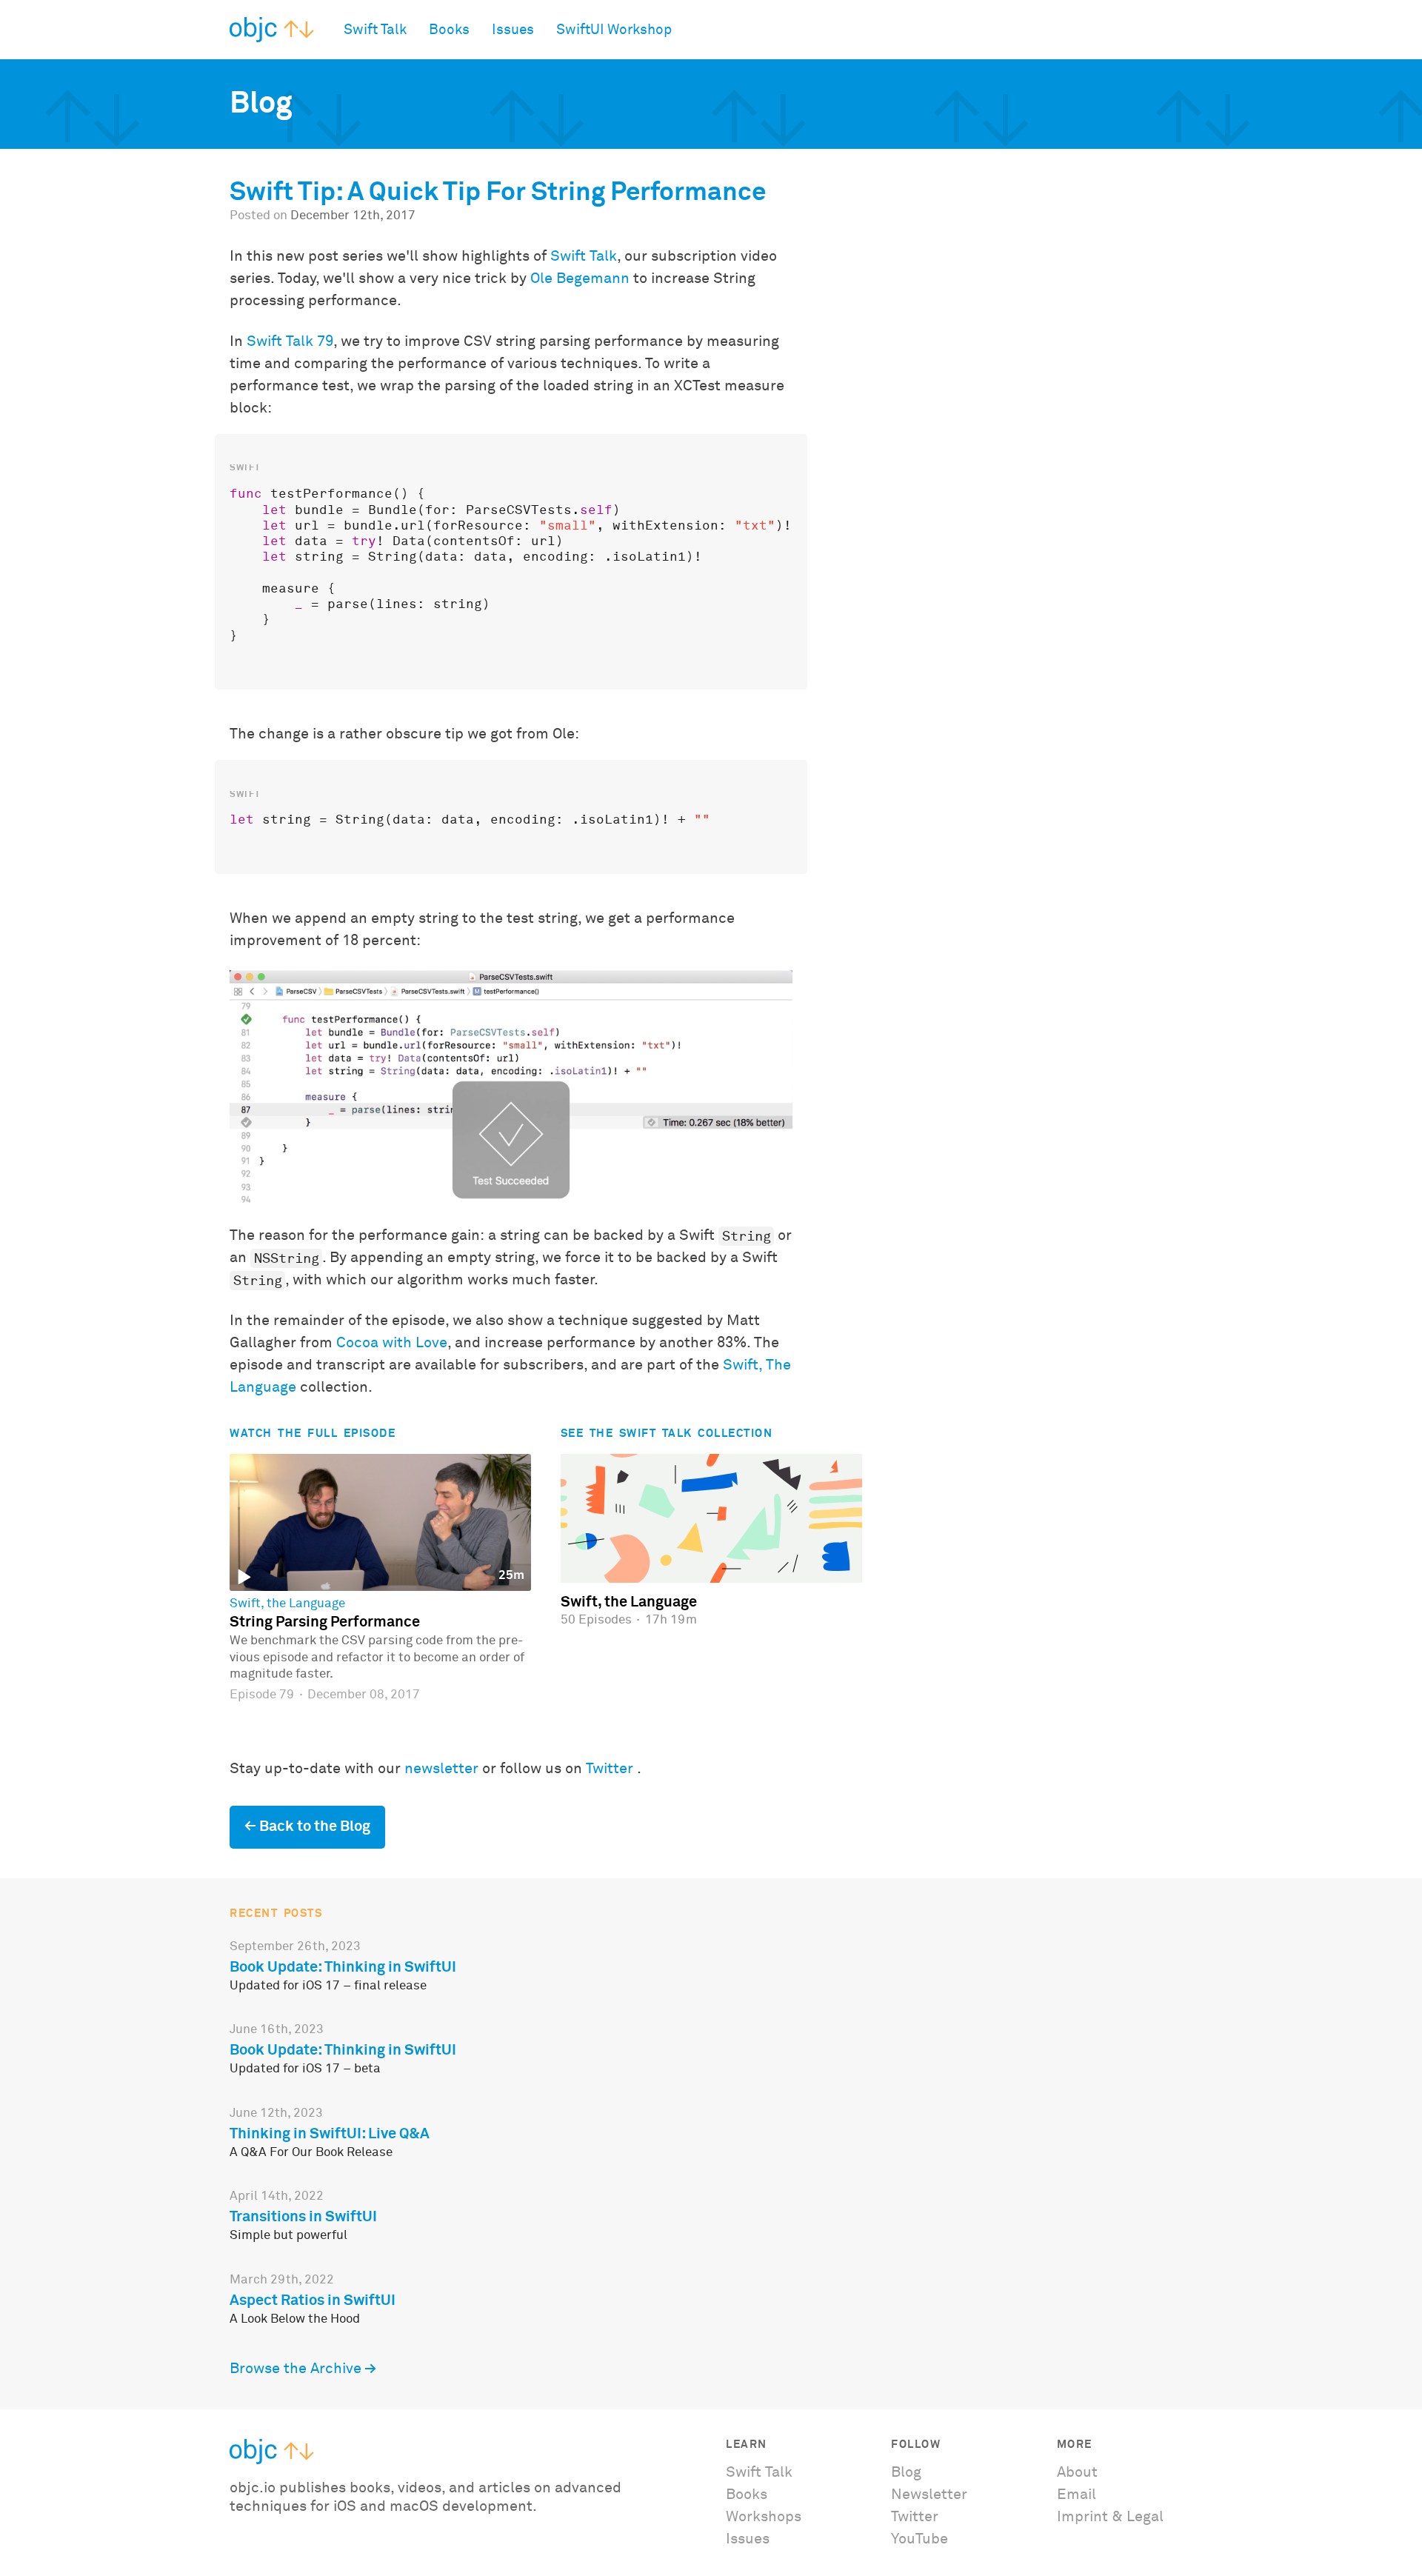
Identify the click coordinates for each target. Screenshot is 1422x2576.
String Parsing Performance (325, 1622)
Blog (906, 2472)
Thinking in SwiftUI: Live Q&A (330, 2134)
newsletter (441, 1769)
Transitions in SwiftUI (303, 2217)
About (1077, 2472)
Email (1076, 2495)
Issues (513, 30)
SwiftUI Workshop (614, 30)
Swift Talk (375, 30)
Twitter (610, 1769)
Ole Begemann (580, 278)
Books (449, 30)
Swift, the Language (287, 1604)
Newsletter (929, 2495)
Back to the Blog (315, 1826)
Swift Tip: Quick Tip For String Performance (498, 193)
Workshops (764, 2517)
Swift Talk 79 (290, 341)
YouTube (919, 2539)
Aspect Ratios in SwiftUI (313, 2300)
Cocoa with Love (392, 1343)
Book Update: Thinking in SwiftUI (343, 1967)
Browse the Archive (296, 2369)
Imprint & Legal (1110, 2517)
